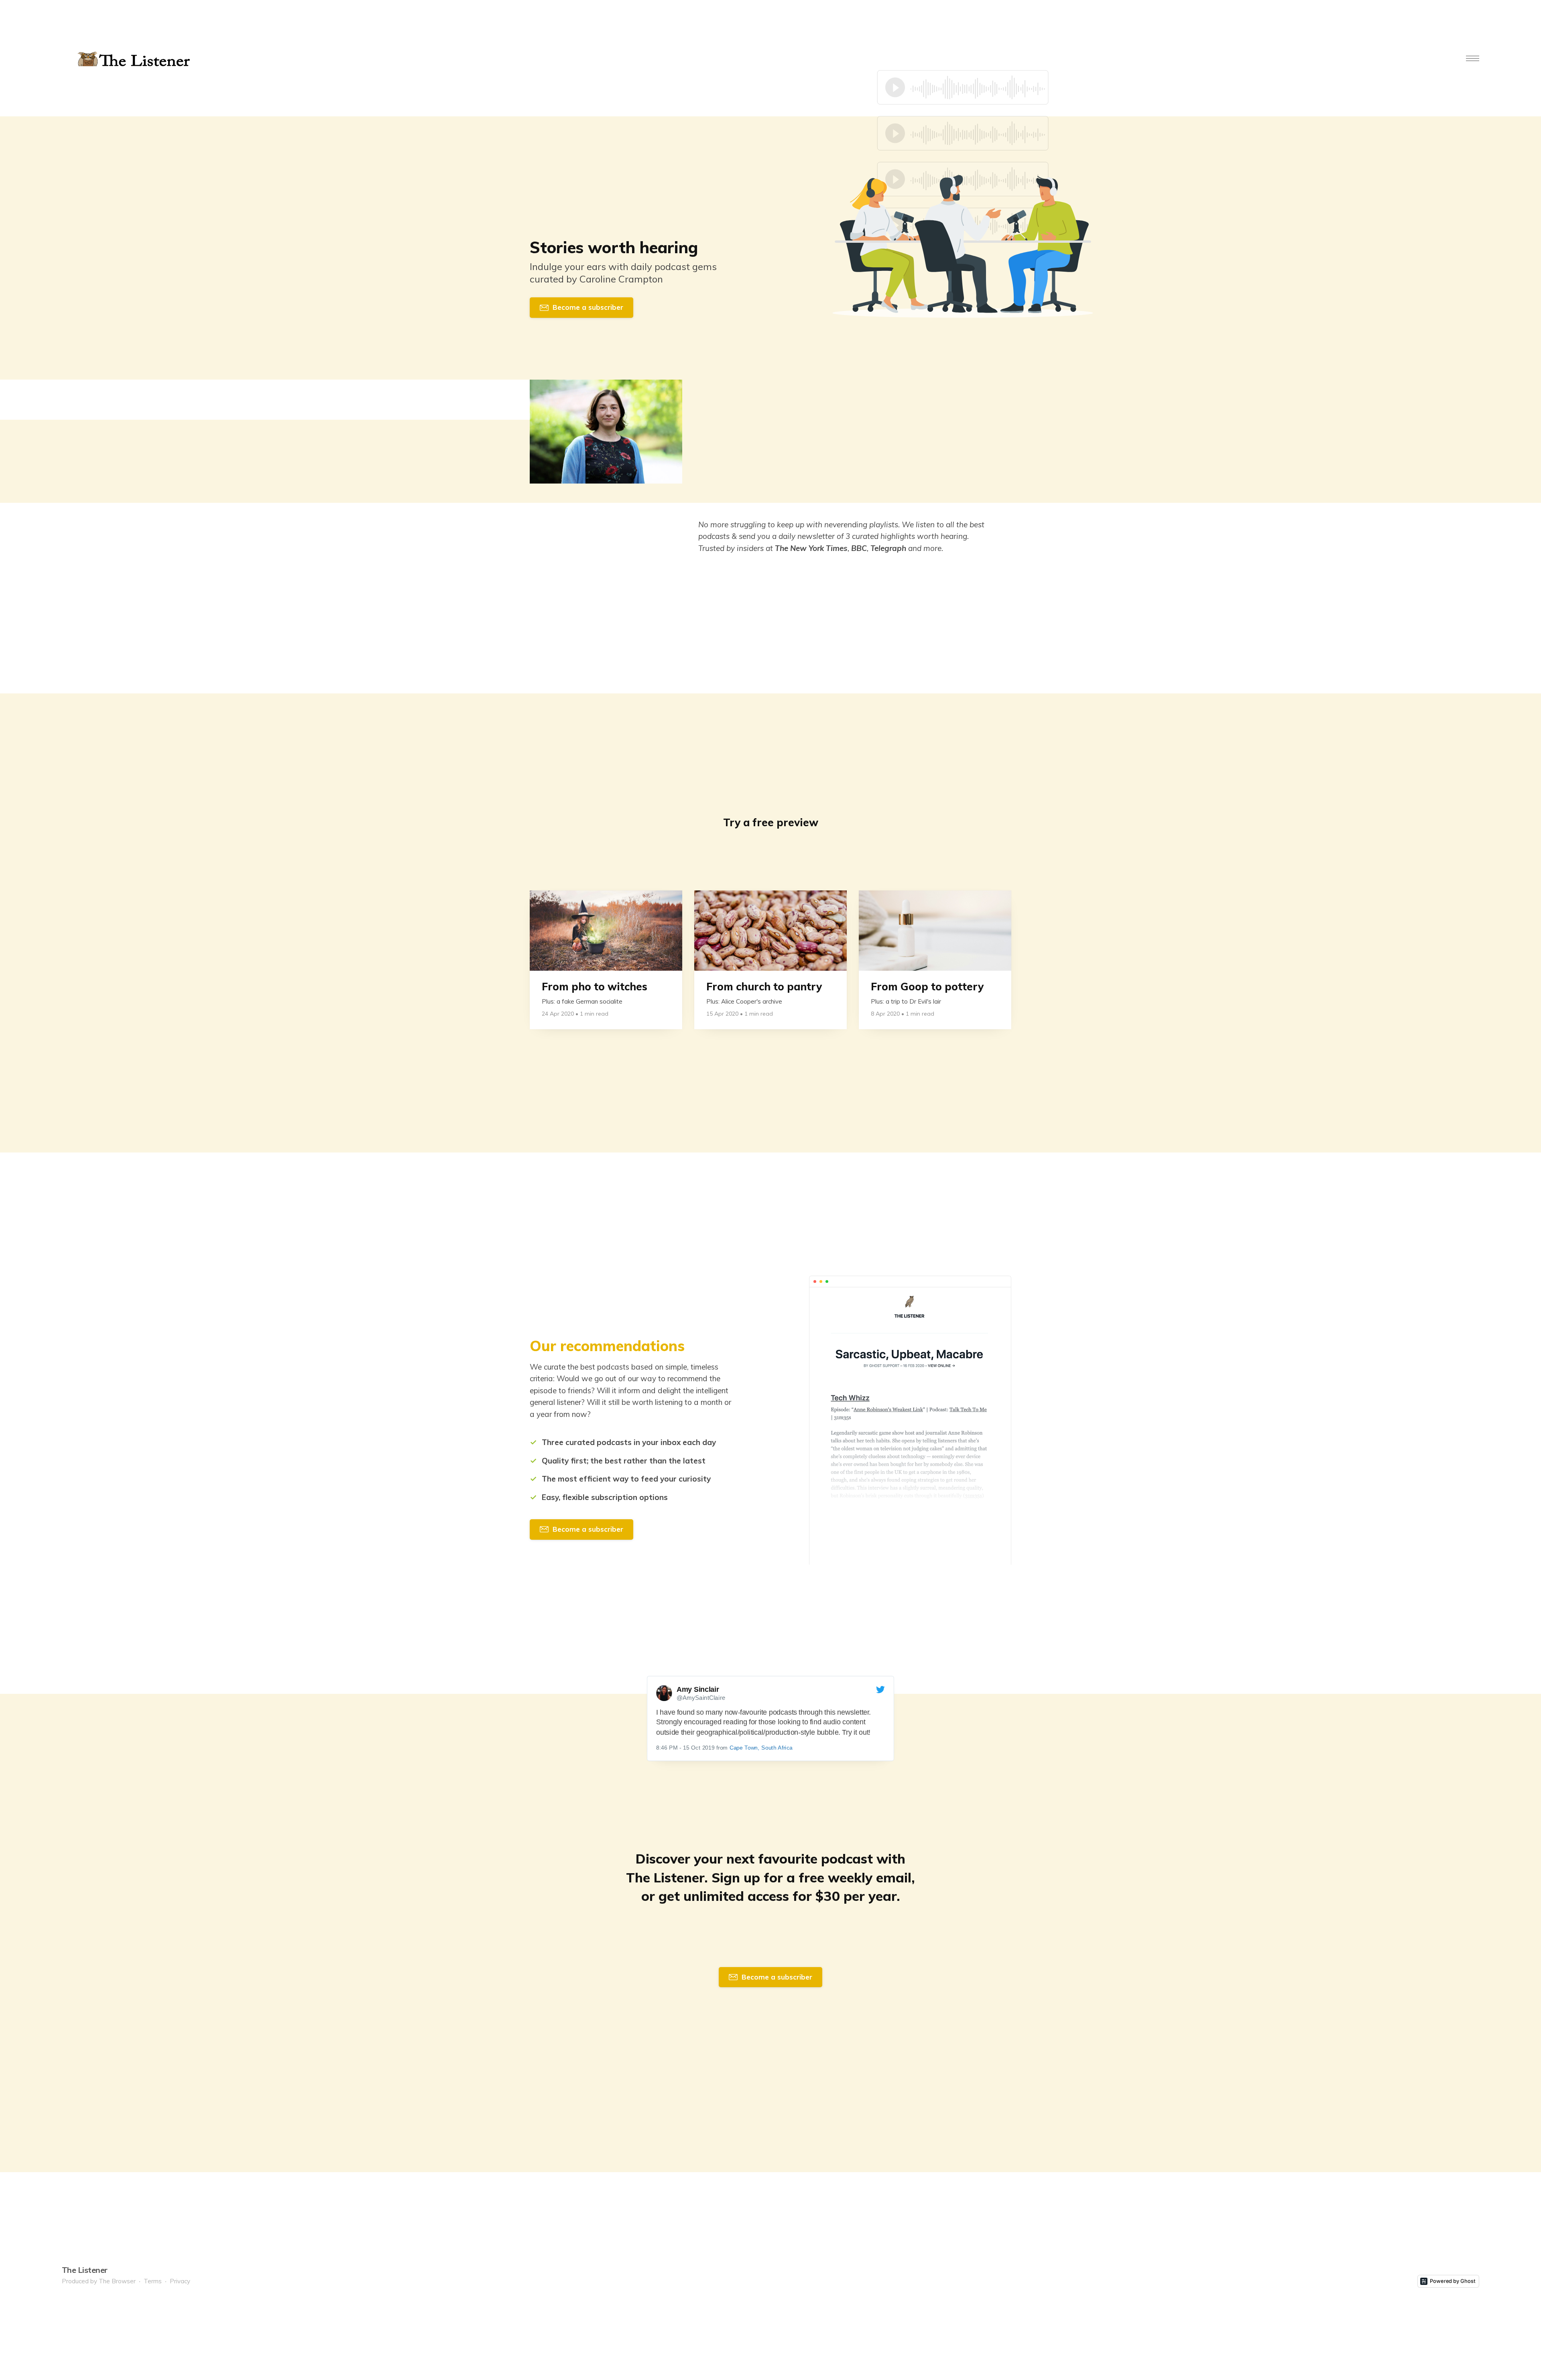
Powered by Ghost (1453, 2281)
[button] (1473, 58)
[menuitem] (99, 2281)
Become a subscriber (588, 307)
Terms (153, 2281)
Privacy (180, 2281)
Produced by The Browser (99, 2281)
